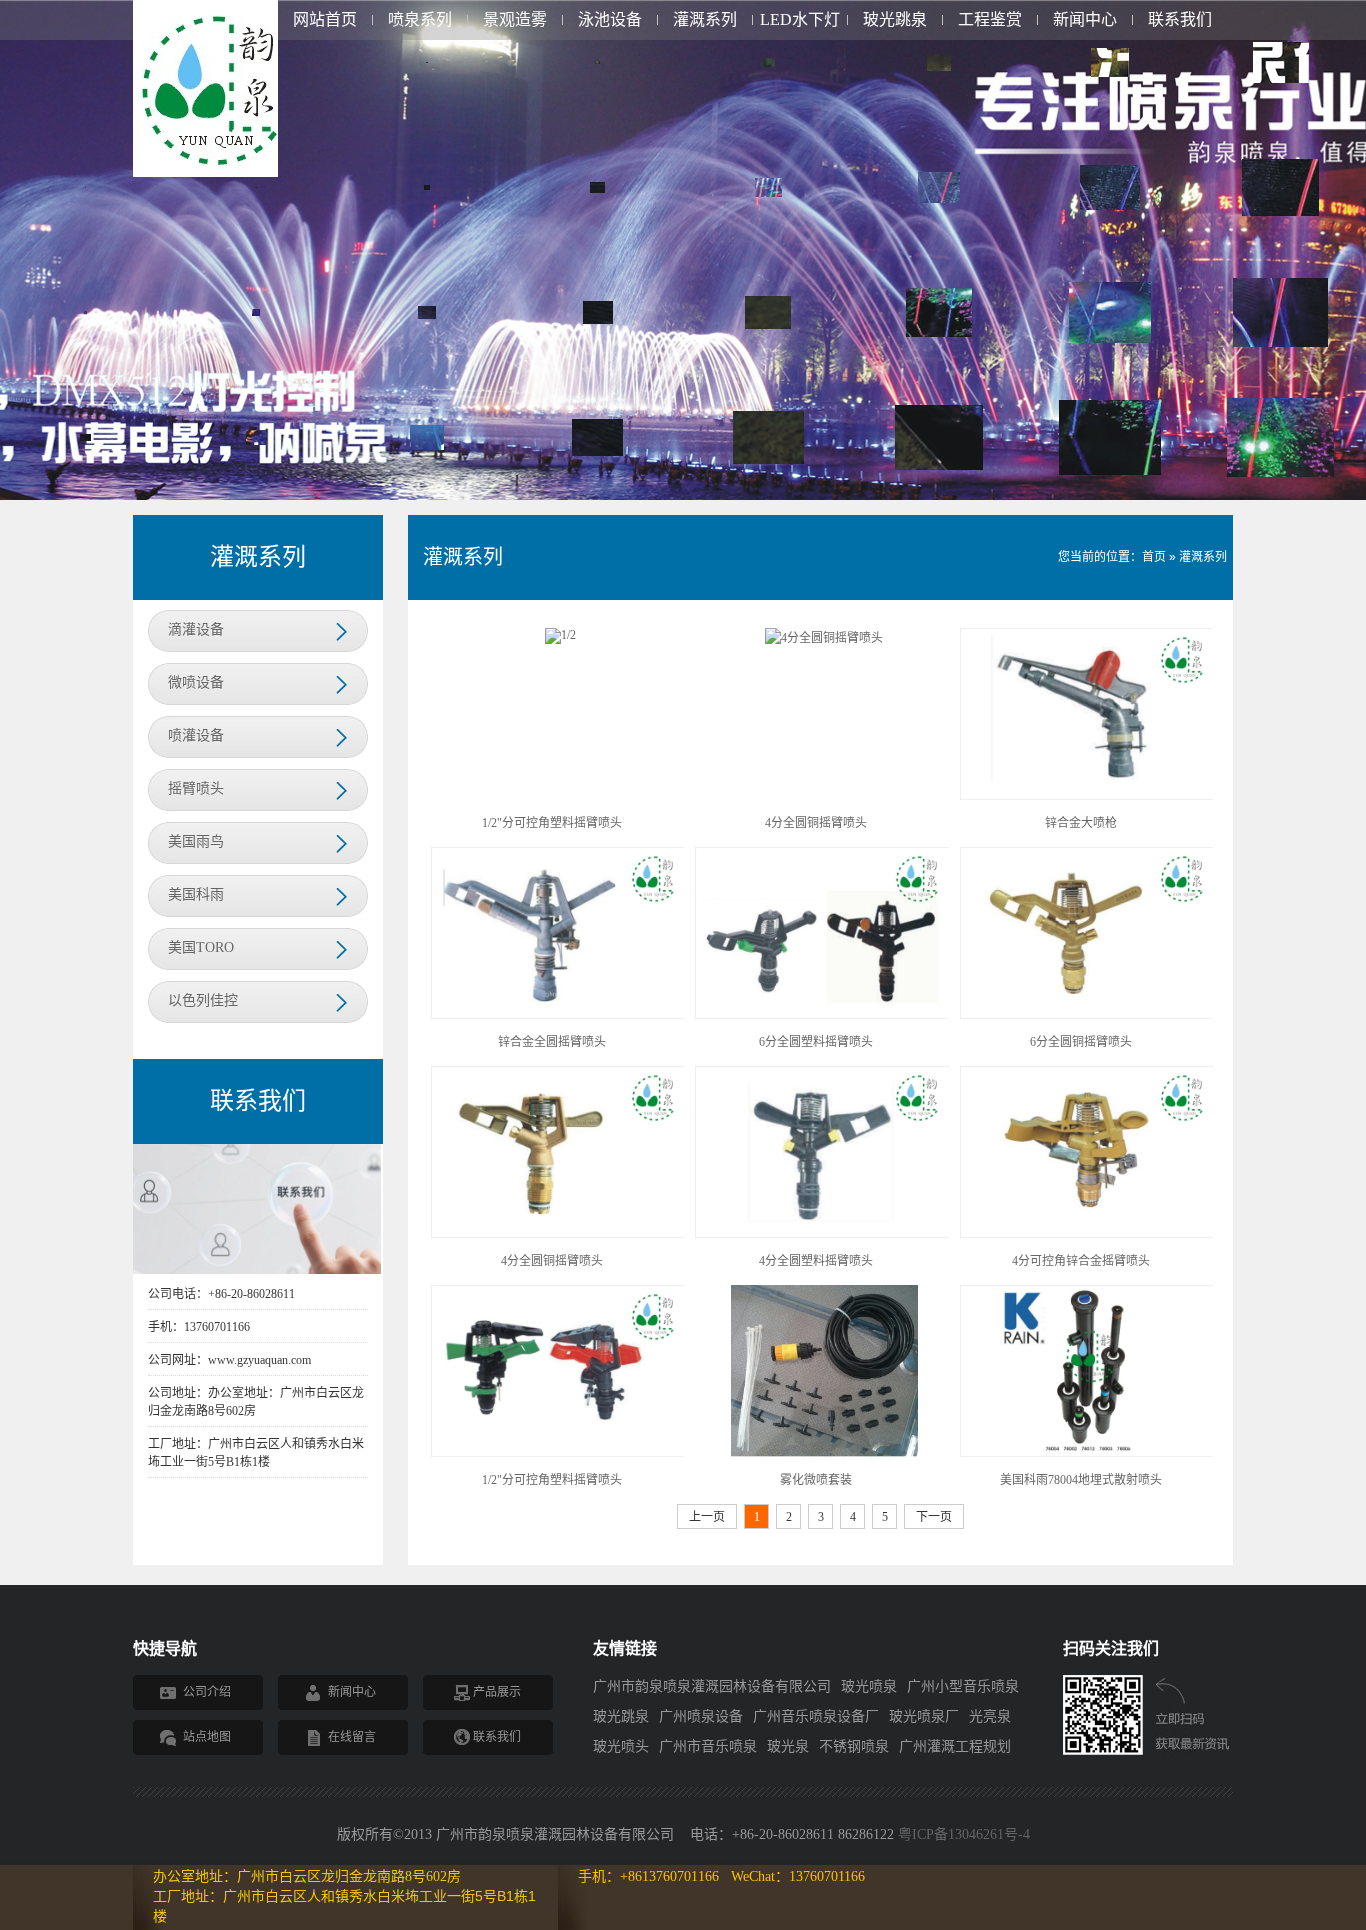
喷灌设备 (196, 735)
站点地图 (207, 1737)
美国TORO (201, 947)
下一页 (934, 1517)
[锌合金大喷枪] (1089, 713)
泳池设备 (610, 19)
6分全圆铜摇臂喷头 (1081, 1042)
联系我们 (1180, 19)
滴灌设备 (196, 629)
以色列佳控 (203, 1000)
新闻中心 (1085, 19)
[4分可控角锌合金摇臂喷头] (1089, 1151)
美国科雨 (196, 894)
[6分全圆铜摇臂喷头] (1089, 932)
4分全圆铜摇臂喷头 (816, 823)
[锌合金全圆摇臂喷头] (560, 932)
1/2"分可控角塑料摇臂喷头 (552, 823)
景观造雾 (515, 19)
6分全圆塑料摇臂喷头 (816, 1042)
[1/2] (560, 635)
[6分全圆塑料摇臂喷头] (824, 932)
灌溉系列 (705, 19)
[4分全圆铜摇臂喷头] (824, 636)
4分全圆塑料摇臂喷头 (816, 1261)
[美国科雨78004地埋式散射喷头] (1089, 1370)
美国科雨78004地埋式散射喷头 (1081, 1480)
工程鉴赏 (990, 19)
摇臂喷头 (196, 788)
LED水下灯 (800, 19)
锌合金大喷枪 (1081, 823)
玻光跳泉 (895, 19)
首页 (1154, 557)
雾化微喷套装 (816, 1480)
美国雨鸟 (196, 841)
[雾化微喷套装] (824, 1370)
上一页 (707, 1517)
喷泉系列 (420, 19)
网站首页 (325, 19)
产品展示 (497, 1692)
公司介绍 (207, 1692)
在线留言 (352, 1737)
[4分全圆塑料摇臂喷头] (824, 1151)
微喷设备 (196, 682)
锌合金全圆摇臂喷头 (552, 1042)
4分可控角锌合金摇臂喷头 (1081, 1261)
